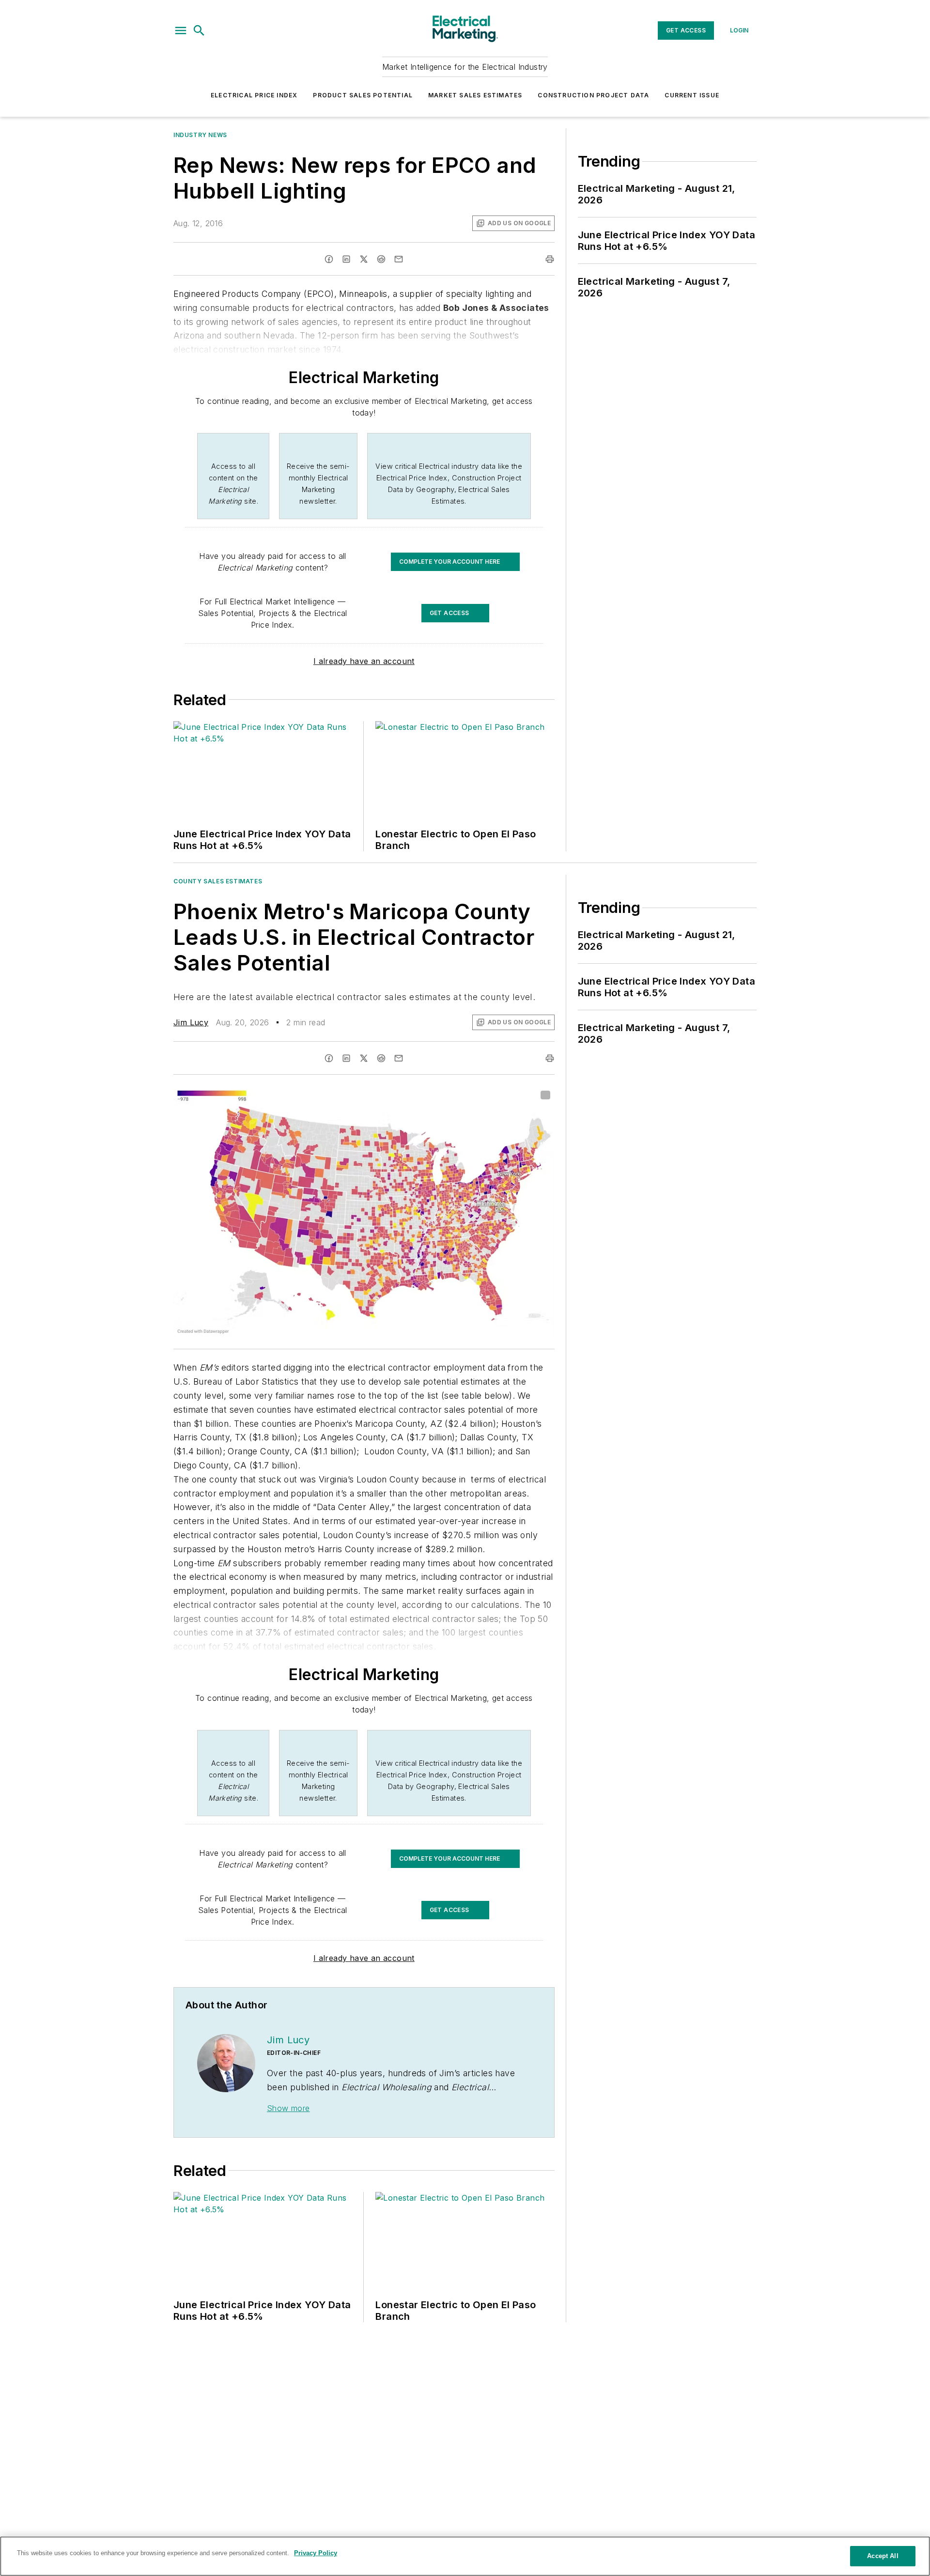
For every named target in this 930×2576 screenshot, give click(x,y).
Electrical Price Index (254, 95)
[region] (465, 2556)
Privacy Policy (316, 2553)
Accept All (883, 2556)
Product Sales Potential (363, 95)
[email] (399, 259)
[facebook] (329, 259)
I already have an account (364, 661)
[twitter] (364, 259)
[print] (550, 259)
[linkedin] (346, 259)
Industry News (200, 135)
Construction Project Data (593, 95)
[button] (181, 31)
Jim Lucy (191, 1022)
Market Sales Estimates (475, 95)
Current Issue (692, 95)
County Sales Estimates (218, 881)
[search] (199, 31)
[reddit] (381, 259)
